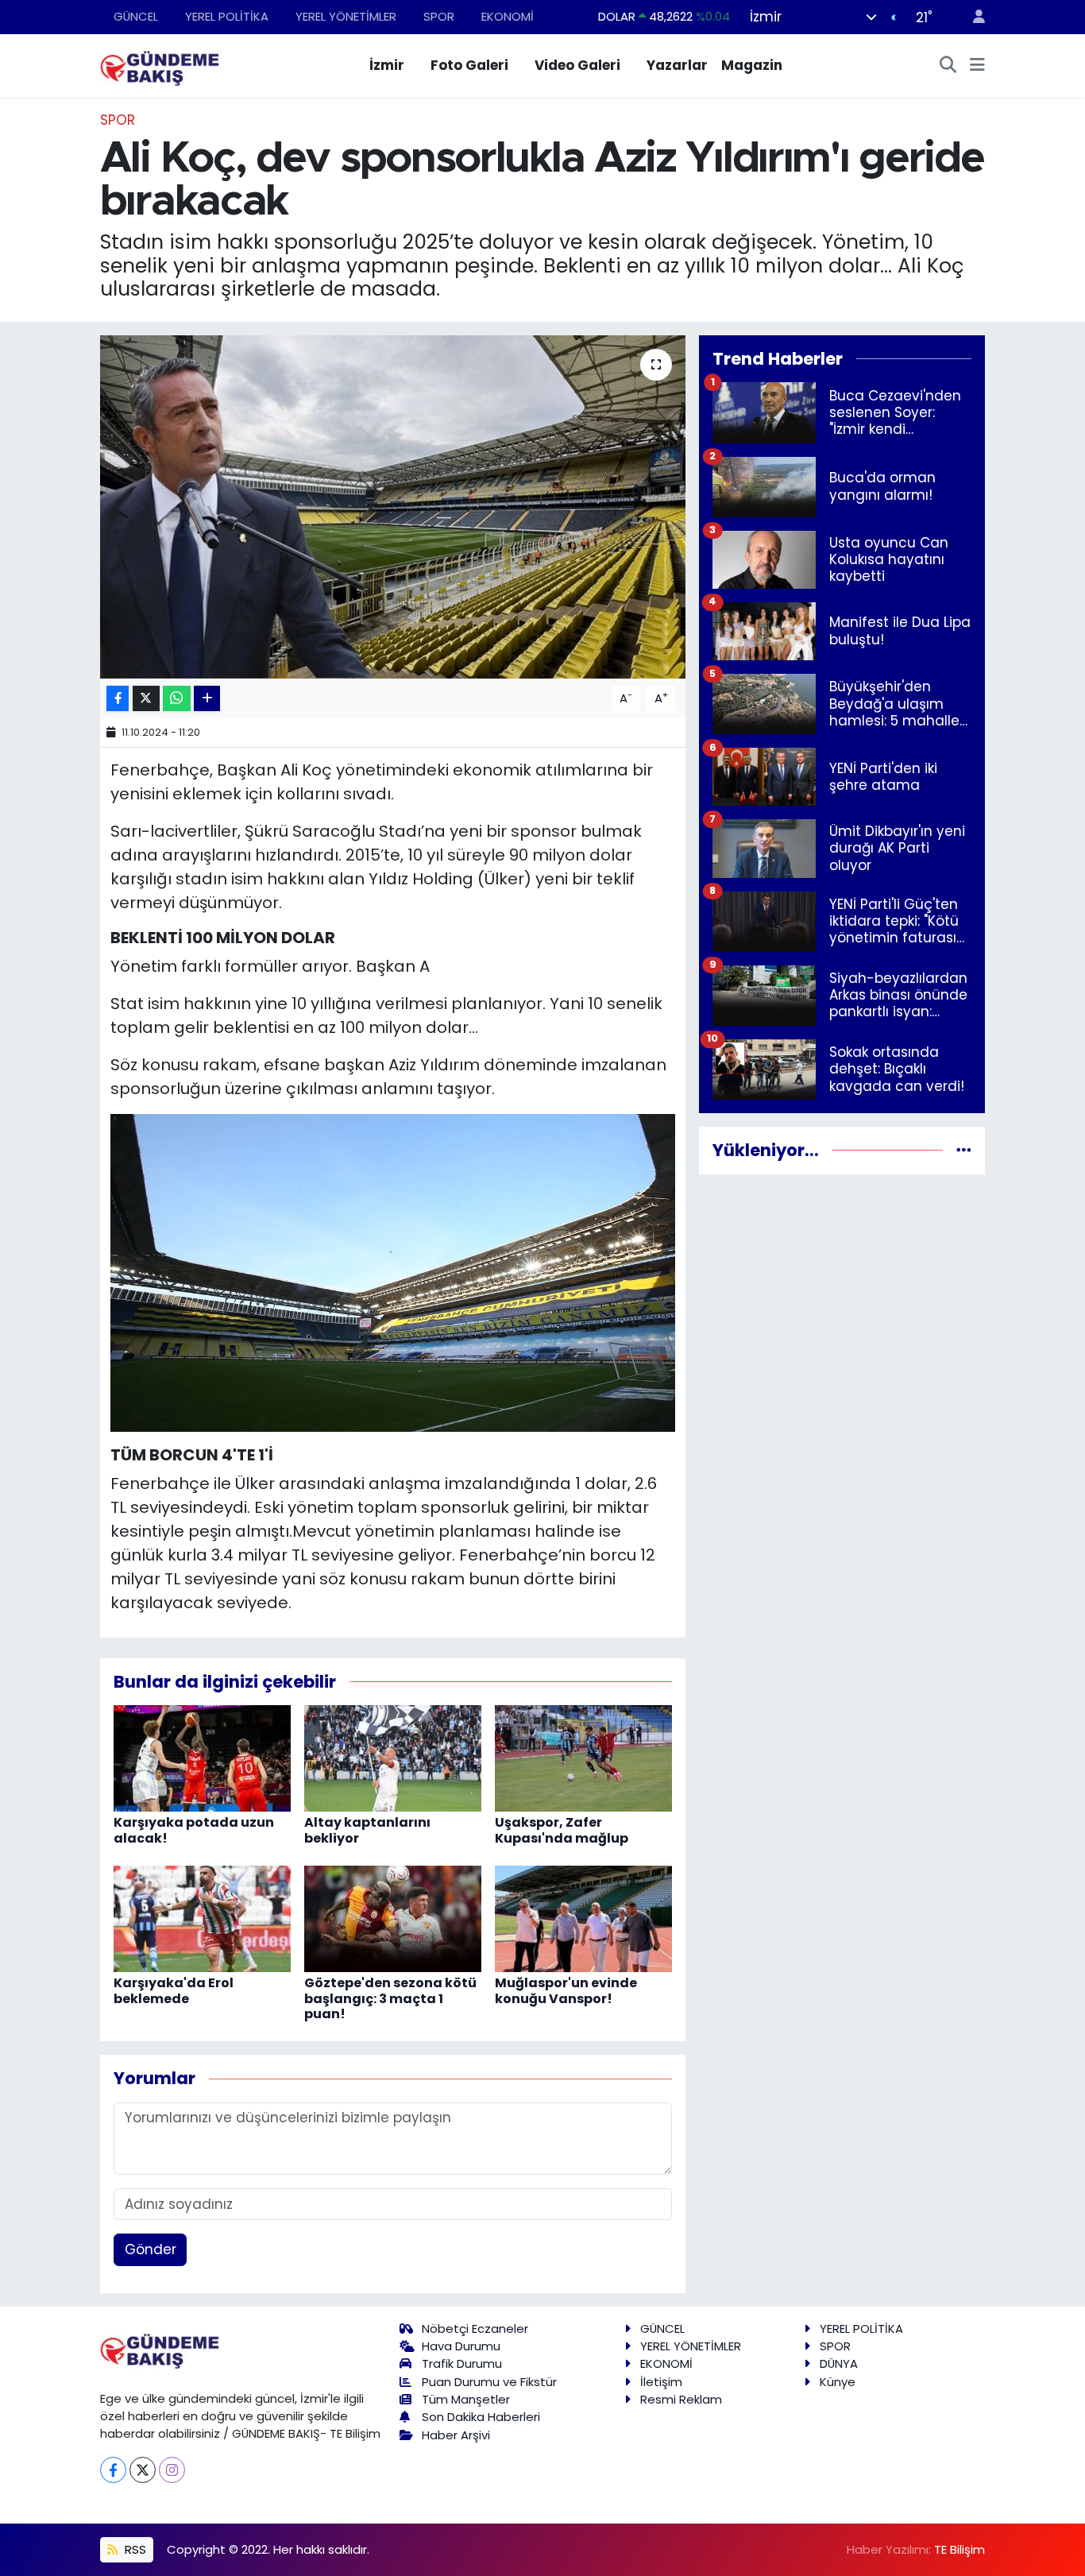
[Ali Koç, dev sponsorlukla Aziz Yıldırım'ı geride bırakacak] (393, 507)
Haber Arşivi (456, 2435)
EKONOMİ (508, 16)
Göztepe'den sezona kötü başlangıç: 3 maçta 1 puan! (390, 1998)
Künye (838, 2382)
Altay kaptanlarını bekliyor (367, 1830)
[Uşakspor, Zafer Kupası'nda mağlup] (583, 1758)
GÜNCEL (136, 16)
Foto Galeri (469, 65)
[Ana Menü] (977, 66)
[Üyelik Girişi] (972, 17)
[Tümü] (964, 1150)
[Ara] (948, 66)
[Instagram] (172, 2470)
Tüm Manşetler (466, 2399)
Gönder (151, 2249)
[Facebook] (113, 2470)
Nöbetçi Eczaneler (475, 2328)
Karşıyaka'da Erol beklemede (174, 1990)
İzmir (387, 65)
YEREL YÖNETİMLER (346, 16)
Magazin (752, 65)
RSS (134, 2549)
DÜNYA (839, 2363)
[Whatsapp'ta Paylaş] (177, 699)
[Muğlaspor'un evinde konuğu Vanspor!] (583, 1918)
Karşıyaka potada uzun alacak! (194, 1830)
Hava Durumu (461, 2346)
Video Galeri (577, 65)
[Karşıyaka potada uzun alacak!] (202, 1758)
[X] (143, 2470)
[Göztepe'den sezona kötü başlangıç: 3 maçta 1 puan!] (393, 1918)
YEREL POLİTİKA (227, 16)
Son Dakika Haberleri (481, 2417)
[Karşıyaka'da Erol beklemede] (202, 1918)
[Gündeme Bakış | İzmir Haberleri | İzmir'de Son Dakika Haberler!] (160, 64)
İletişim (661, 2382)
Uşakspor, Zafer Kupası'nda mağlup (562, 1830)
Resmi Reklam (681, 2399)
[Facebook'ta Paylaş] (118, 699)
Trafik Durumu (462, 2363)
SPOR (439, 16)
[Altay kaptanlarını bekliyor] (393, 1758)
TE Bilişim (960, 2549)
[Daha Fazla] (207, 699)
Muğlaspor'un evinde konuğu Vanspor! (566, 1990)
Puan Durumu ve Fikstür (489, 2382)
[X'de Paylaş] (146, 699)
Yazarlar (677, 65)
